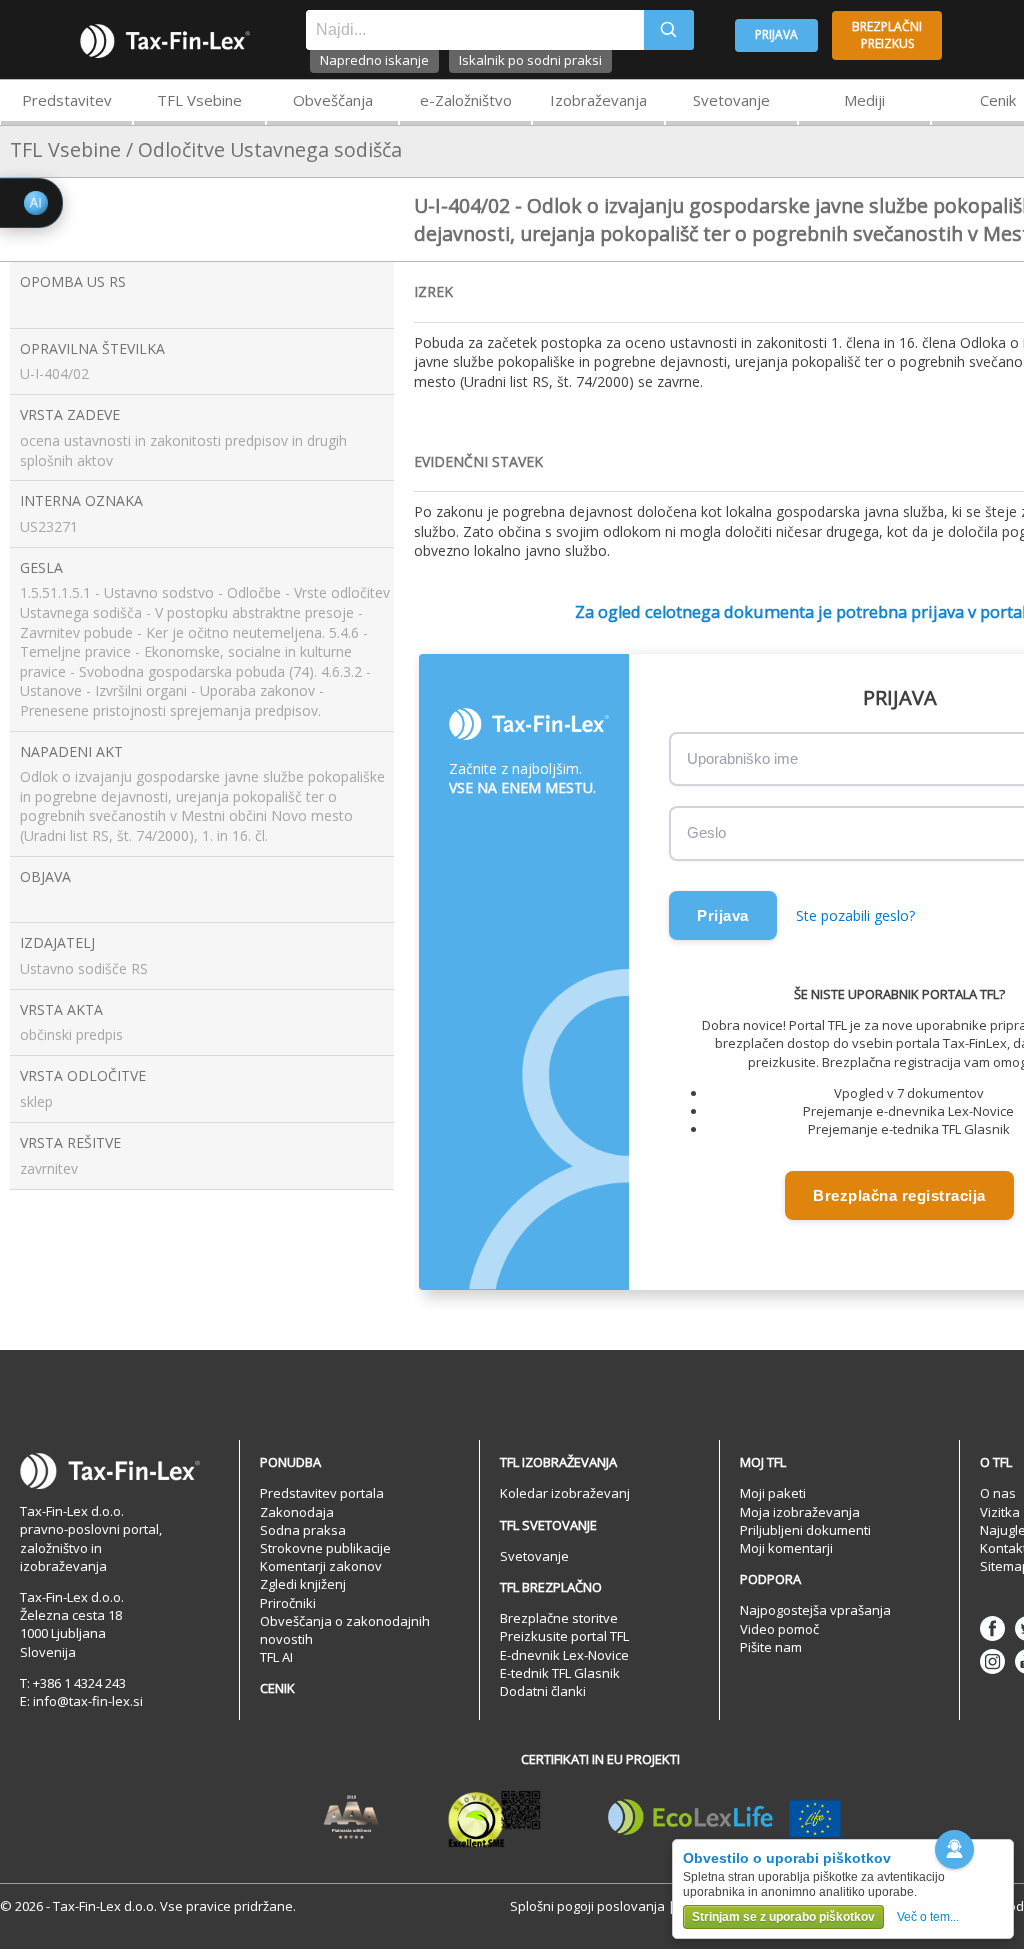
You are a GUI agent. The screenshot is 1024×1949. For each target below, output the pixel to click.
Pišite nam (771, 1647)
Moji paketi (773, 1493)
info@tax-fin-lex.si (88, 1701)
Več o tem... (928, 1917)
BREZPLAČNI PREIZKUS (887, 35)
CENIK (277, 1688)
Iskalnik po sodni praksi (530, 60)
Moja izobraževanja (800, 1512)
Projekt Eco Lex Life (725, 1818)
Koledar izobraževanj (565, 1493)
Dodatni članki (543, 1691)
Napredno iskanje (374, 60)
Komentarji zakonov (321, 1566)
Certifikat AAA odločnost (351, 1818)
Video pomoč (779, 1629)
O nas (998, 1493)
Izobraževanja (598, 100)
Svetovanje (731, 100)
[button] (954, 1849)
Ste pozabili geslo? (855, 915)
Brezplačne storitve (559, 1618)
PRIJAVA (776, 34)
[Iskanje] (669, 30)
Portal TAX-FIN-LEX (165, 41)
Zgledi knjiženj (303, 1584)
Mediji (864, 100)
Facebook (992, 1628)
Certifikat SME (494, 1818)
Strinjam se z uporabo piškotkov (783, 1917)
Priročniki (288, 1603)
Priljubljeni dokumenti (805, 1530)
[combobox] (475, 30)
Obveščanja (333, 100)
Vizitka (1000, 1512)
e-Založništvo (466, 100)
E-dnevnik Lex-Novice (564, 1655)
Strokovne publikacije (325, 1548)
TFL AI (276, 1657)
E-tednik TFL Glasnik (560, 1673)
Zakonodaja (297, 1512)
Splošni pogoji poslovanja (587, 1906)
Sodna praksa (303, 1530)
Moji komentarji (786, 1548)
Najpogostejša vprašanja (815, 1610)
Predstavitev (67, 100)
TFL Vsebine (199, 100)
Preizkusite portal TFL (564, 1636)
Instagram (992, 1661)
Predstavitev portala (322, 1493)
